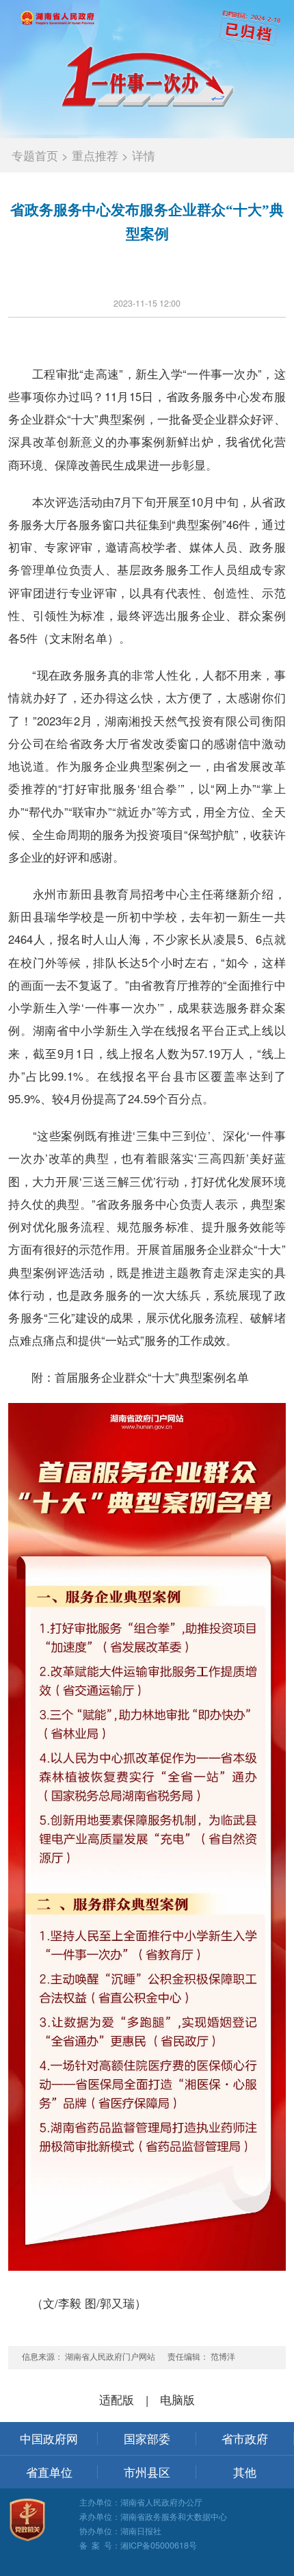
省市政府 (245, 2438)
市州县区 (147, 2472)
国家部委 (147, 2438)
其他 (245, 2472)
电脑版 (177, 2399)
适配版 (117, 2399)
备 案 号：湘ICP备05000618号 (138, 2545)
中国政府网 (49, 2438)
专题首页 (35, 155)
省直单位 (49, 2472)
